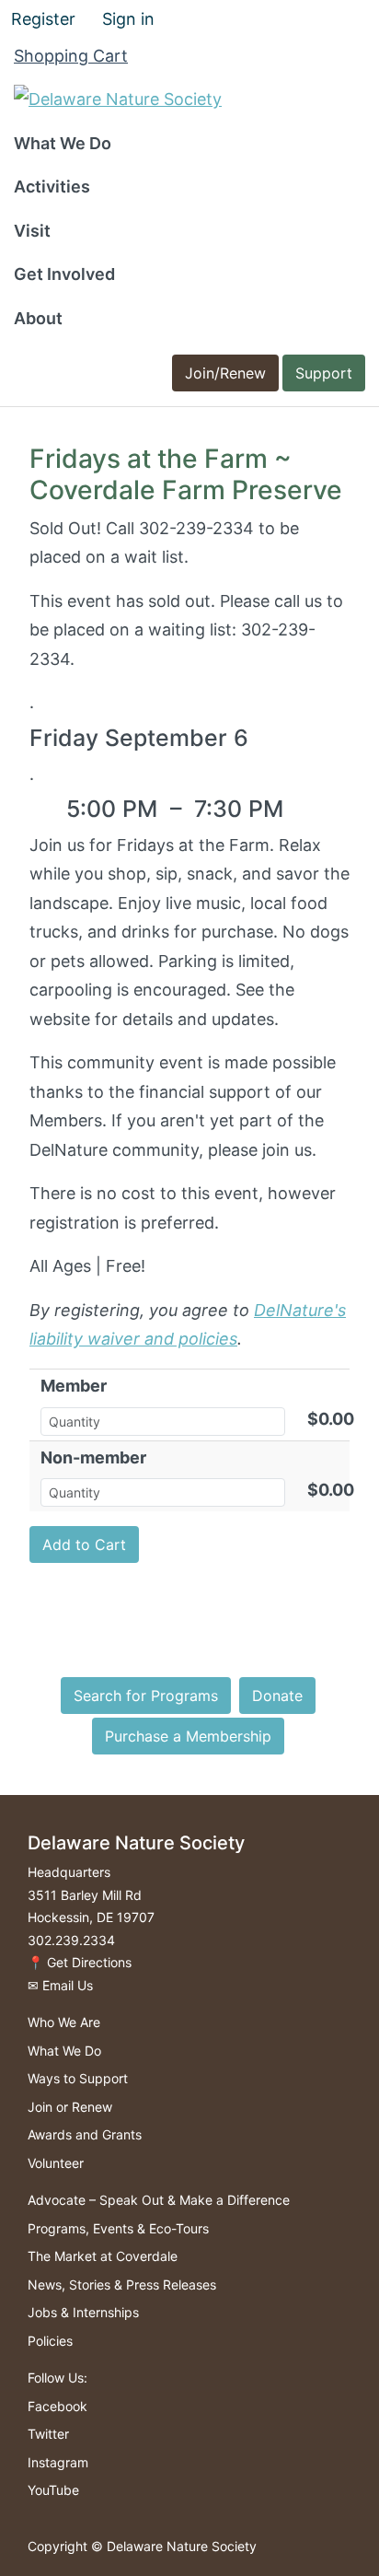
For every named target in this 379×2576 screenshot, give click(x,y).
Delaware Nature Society (182, 2546)
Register (43, 19)
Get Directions (89, 1962)
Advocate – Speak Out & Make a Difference (159, 2200)
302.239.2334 (71, 1940)
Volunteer (56, 2163)
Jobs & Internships (83, 2312)
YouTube (53, 2490)
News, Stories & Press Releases (122, 2285)
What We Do (63, 143)
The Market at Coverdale (103, 2256)
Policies (50, 2341)
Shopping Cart (71, 56)
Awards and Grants (85, 2134)
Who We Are (64, 2022)
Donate (277, 1696)
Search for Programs (146, 1696)
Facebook (57, 2406)
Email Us (68, 1985)
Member (74, 1386)
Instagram (58, 2462)
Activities (52, 186)
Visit (32, 231)
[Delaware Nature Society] (118, 98)
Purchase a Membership (188, 1736)
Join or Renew (70, 2107)
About (38, 318)
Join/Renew (225, 373)
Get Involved (64, 274)
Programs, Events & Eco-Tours (118, 2228)
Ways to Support (78, 2078)
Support (324, 373)
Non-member (93, 1457)
